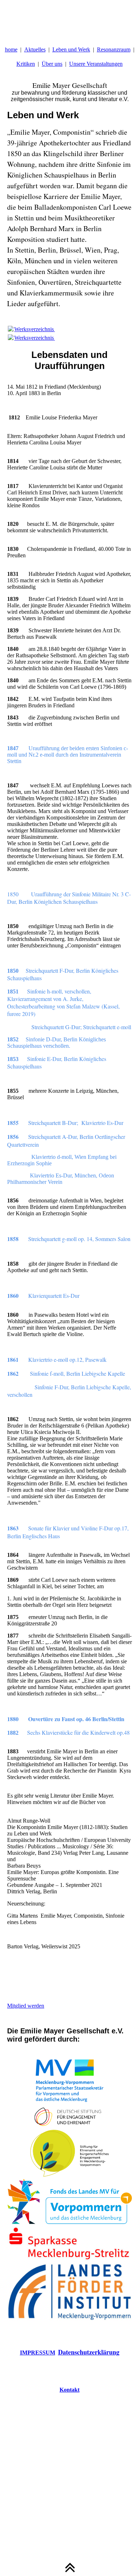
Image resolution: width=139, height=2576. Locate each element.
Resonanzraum (114, 49)
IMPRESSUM (38, 2353)
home (11, 49)
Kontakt (69, 2390)
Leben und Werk (71, 49)
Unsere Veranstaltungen (96, 64)
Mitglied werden (26, 2006)
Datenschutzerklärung (89, 2352)
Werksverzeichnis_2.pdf (41, 329)
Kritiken (26, 64)
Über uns (52, 64)
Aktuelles (35, 49)
